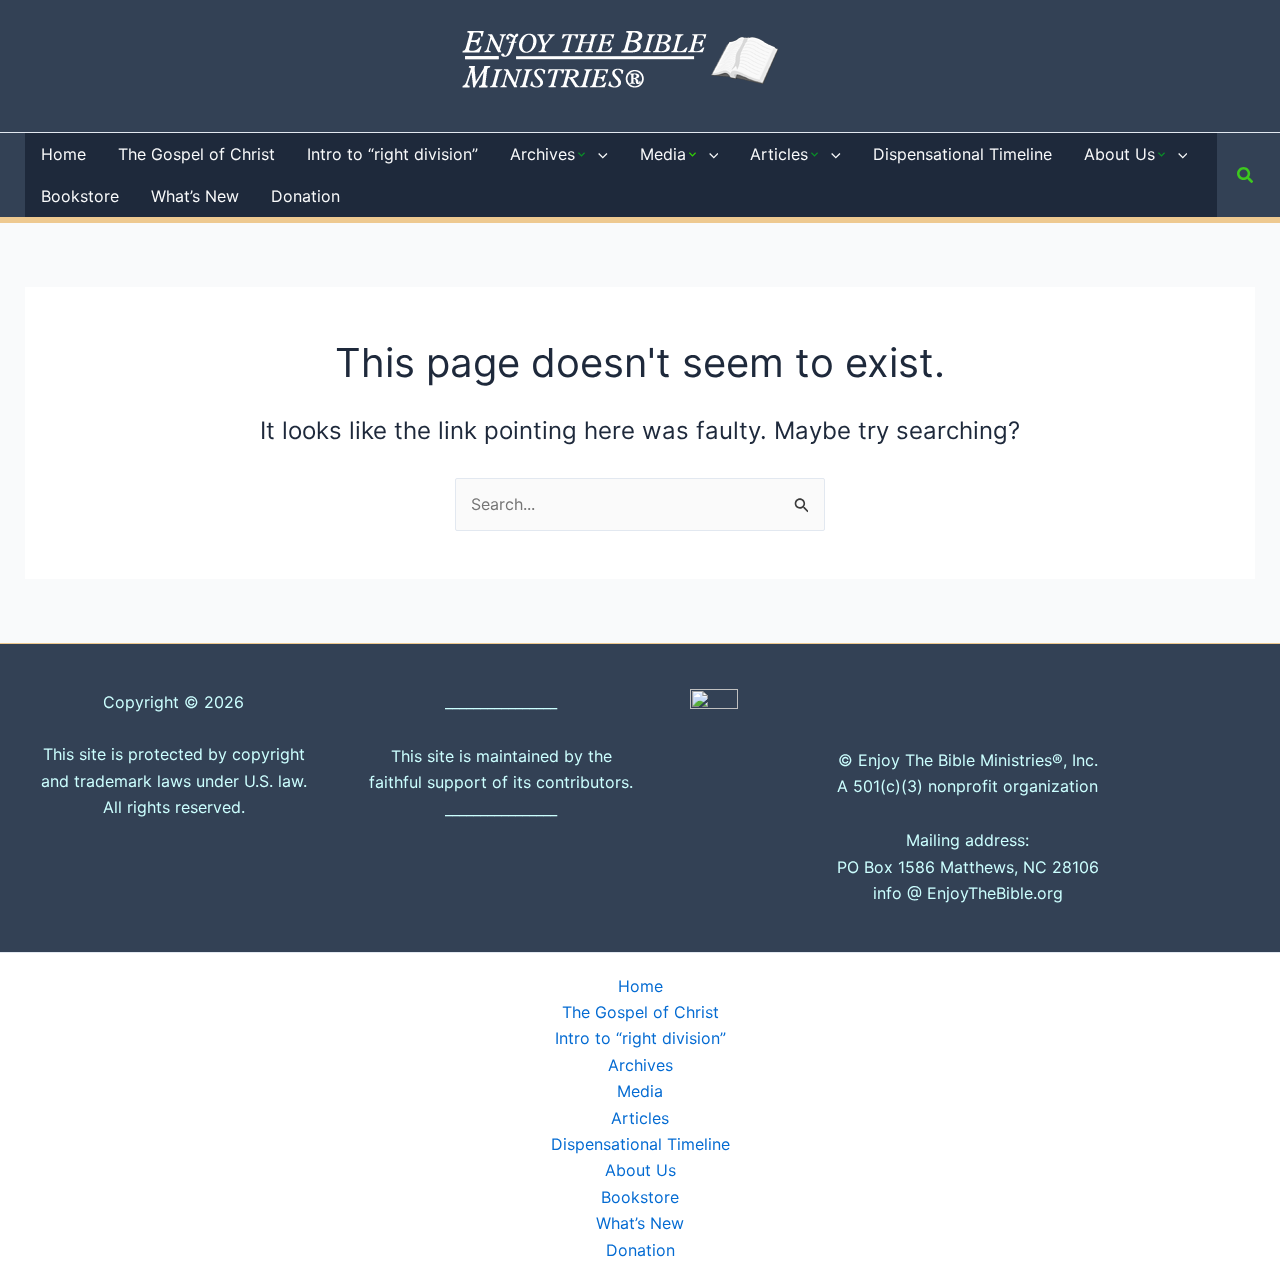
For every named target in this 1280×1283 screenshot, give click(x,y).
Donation (640, 1250)
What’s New (640, 1223)
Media (640, 1091)
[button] (598, 154)
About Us (640, 1170)
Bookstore (640, 1197)
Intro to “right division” (640, 1038)
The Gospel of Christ (640, 1012)
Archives (640, 1065)
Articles (640, 1118)
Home (640, 986)
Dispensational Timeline (640, 1144)
